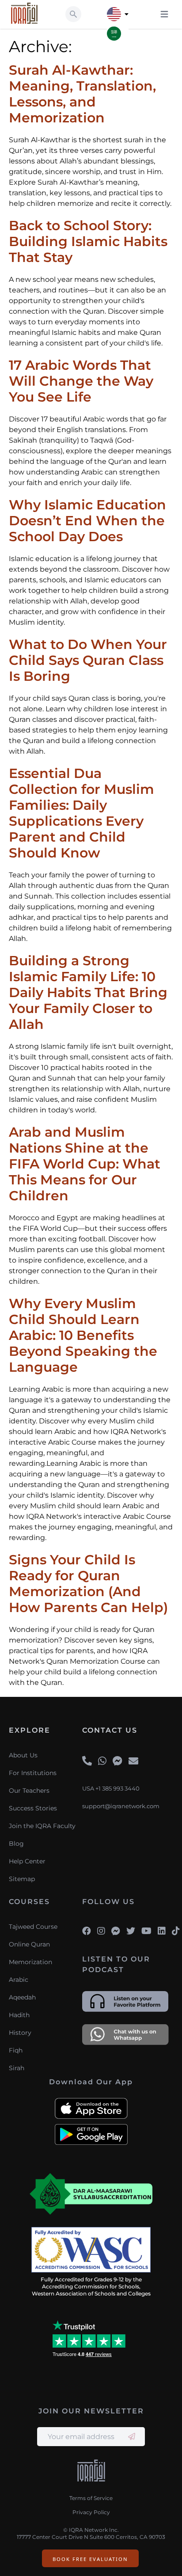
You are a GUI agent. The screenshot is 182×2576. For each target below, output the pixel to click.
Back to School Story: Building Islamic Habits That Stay (88, 241)
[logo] (91, 2472)
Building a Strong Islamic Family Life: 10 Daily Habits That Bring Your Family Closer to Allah (88, 992)
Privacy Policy (91, 2512)
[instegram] (101, 1931)
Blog (16, 1844)
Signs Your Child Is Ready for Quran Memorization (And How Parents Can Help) (88, 1584)
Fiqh (16, 2050)
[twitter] (131, 1931)
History (20, 2033)
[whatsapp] (102, 1761)
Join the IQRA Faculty (42, 1826)
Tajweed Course (33, 1927)
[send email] (132, 2437)
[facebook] (87, 1931)
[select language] (127, 14)
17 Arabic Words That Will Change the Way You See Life (81, 381)
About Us (23, 1755)
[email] (133, 1761)
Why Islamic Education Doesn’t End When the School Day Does (87, 521)
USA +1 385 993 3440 (111, 1789)
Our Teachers (29, 1791)
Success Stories (33, 1808)
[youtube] (146, 1931)
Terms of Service (91, 2498)
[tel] (87, 1761)
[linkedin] (162, 1931)
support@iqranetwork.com (121, 1806)
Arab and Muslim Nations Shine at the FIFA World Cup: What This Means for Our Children (85, 1164)
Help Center (27, 1861)
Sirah (17, 2068)
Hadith (19, 2015)
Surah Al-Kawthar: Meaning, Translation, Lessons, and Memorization (82, 94)
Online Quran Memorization (30, 1953)
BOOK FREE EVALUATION (90, 2559)
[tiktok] (176, 1931)
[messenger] (118, 1761)
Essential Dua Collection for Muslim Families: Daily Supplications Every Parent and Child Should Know (82, 813)
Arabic (19, 1980)
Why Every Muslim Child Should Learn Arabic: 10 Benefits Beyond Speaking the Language (83, 1335)
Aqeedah (22, 1997)
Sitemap (22, 1879)
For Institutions (33, 1773)
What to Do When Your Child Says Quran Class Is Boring (88, 660)
